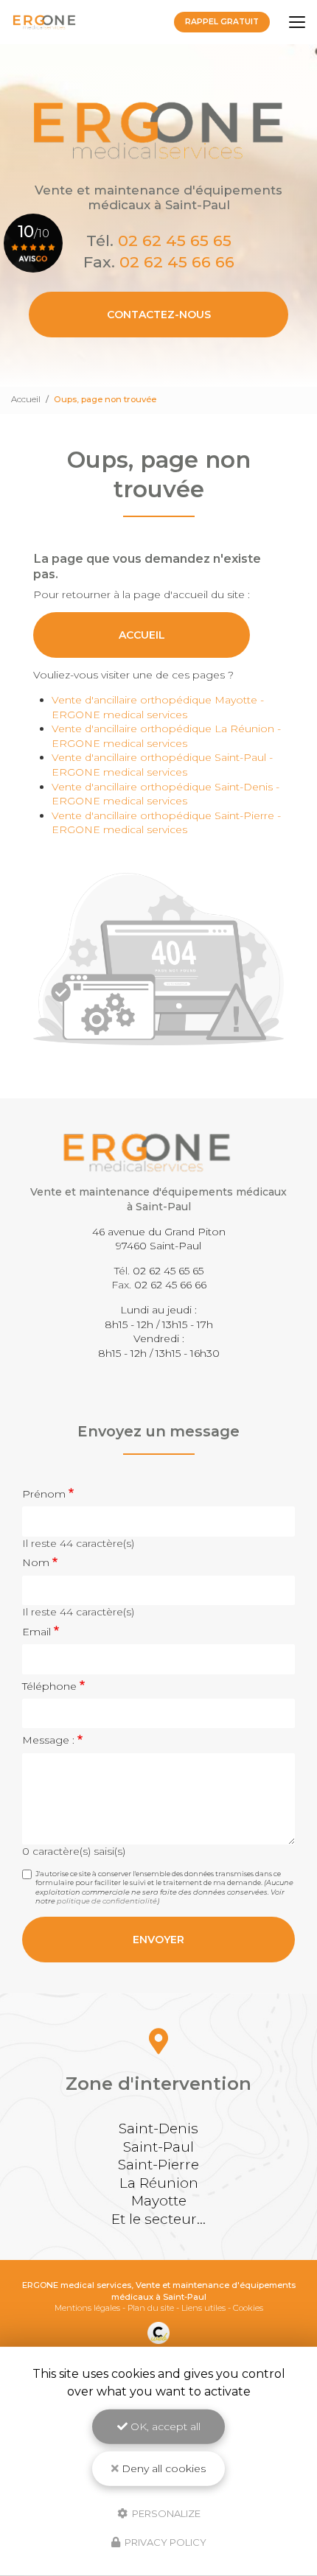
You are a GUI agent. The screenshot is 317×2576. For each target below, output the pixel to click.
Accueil (26, 399)
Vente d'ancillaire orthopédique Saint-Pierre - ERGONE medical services (166, 823)
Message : (48, 1740)
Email (36, 1632)
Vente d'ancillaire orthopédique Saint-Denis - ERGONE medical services (166, 794)
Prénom (44, 1494)
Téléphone (49, 1686)
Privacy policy (164, 2542)
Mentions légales (87, 2308)
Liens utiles (203, 2308)
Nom (36, 1562)
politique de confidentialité (107, 1901)
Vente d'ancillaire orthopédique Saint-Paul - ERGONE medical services (162, 765)
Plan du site (151, 2308)
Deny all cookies (162, 2468)
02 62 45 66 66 (177, 262)
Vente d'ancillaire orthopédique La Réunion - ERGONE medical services (166, 736)
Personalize (165, 2513)
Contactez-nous (159, 315)
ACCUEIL (142, 635)
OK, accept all (164, 2426)
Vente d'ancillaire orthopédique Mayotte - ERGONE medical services (158, 707)
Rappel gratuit (222, 22)
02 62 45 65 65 (175, 241)
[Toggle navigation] (297, 22)
